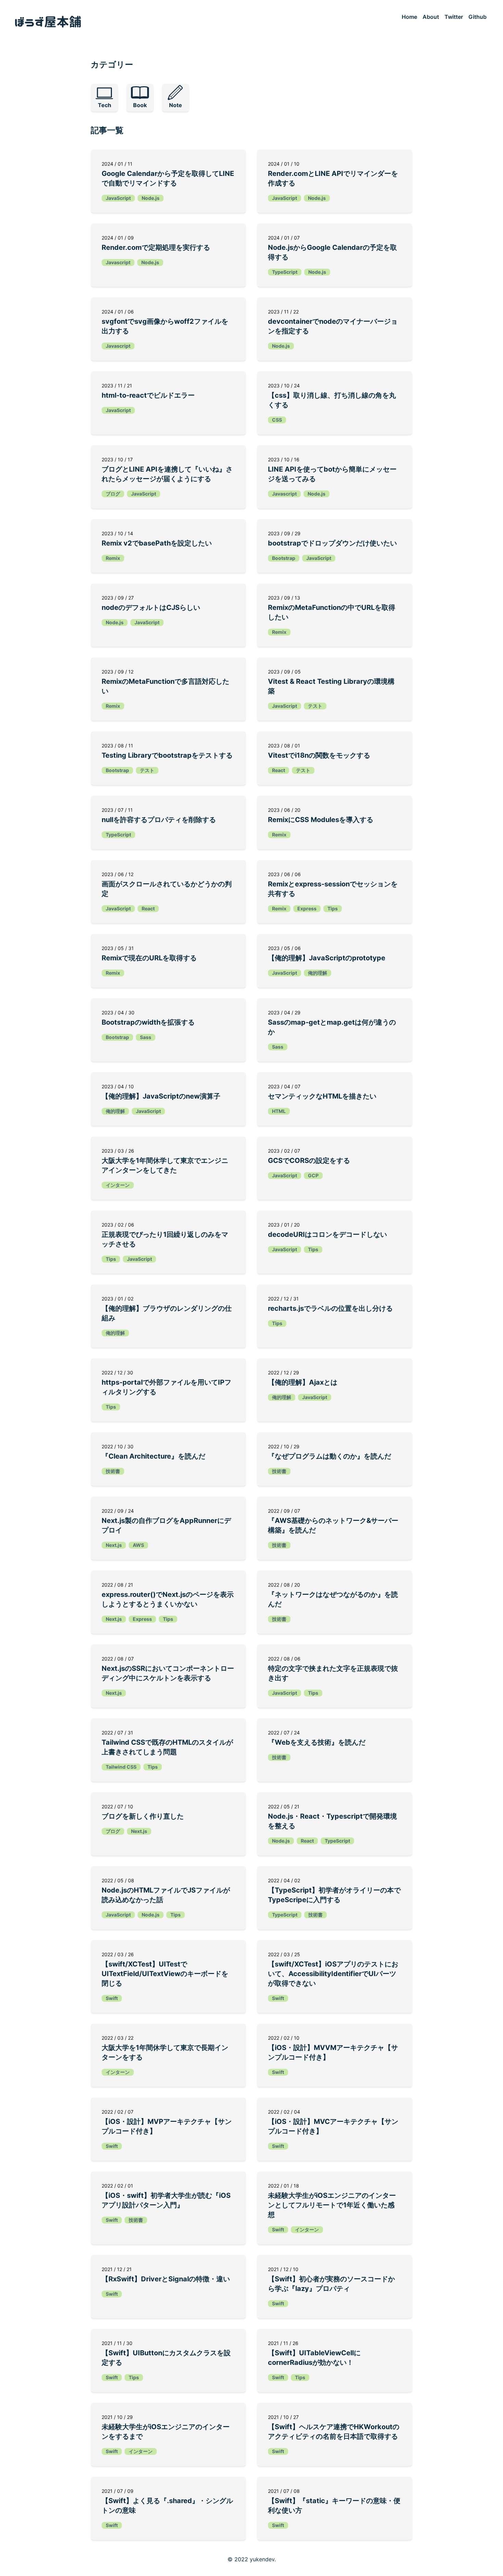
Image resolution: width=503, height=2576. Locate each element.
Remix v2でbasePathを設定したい (157, 543)
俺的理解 (318, 973)
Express (307, 908)
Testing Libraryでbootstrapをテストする (167, 755)
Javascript (118, 262)
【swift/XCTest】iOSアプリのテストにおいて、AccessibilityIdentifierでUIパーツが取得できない (333, 1974)
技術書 (113, 1471)
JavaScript (118, 198)
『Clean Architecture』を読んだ (153, 1456)
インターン (118, 1185)
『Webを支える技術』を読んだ (317, 1742)
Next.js (114, 1545)
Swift (112, 1998)
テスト (315, 706)
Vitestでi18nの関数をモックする (319, 755)
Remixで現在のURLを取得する (149, 958)
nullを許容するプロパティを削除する (159, 820)
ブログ (113, 494)
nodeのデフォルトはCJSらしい (151, 607)
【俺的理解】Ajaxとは (303, 1382)
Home (409, 17)
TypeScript (285, 272)
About (431, 17)
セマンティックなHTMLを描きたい (322, 1096)
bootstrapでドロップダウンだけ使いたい (332, 543)
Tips (333, 908)
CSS (277, 420)
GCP (313, 1175)
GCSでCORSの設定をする (309, 1161)
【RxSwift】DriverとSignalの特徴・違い (166, 2279)
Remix (113, 558)
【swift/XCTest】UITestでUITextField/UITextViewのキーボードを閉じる (165, 1974)
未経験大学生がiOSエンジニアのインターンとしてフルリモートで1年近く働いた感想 (332, 2205)
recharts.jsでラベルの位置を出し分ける (330, 1308)
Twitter (454, 17)
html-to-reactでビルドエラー (148, 395)
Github (478, 17)
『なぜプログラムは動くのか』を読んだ (330, 1456)
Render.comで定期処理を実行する (156, 247)
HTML (279, 1111)
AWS (138, 1545)
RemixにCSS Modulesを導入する (321, 820)
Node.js (151, 198)
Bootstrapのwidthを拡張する (148, 1022)
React (279, 770)
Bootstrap (284, 558)
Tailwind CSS (121, 1767)
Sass (146, 1037)
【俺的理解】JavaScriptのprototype (327, 958)
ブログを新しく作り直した (143, 1816)
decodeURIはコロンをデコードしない (327, 1234)
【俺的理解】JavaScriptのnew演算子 (161, 1096)
